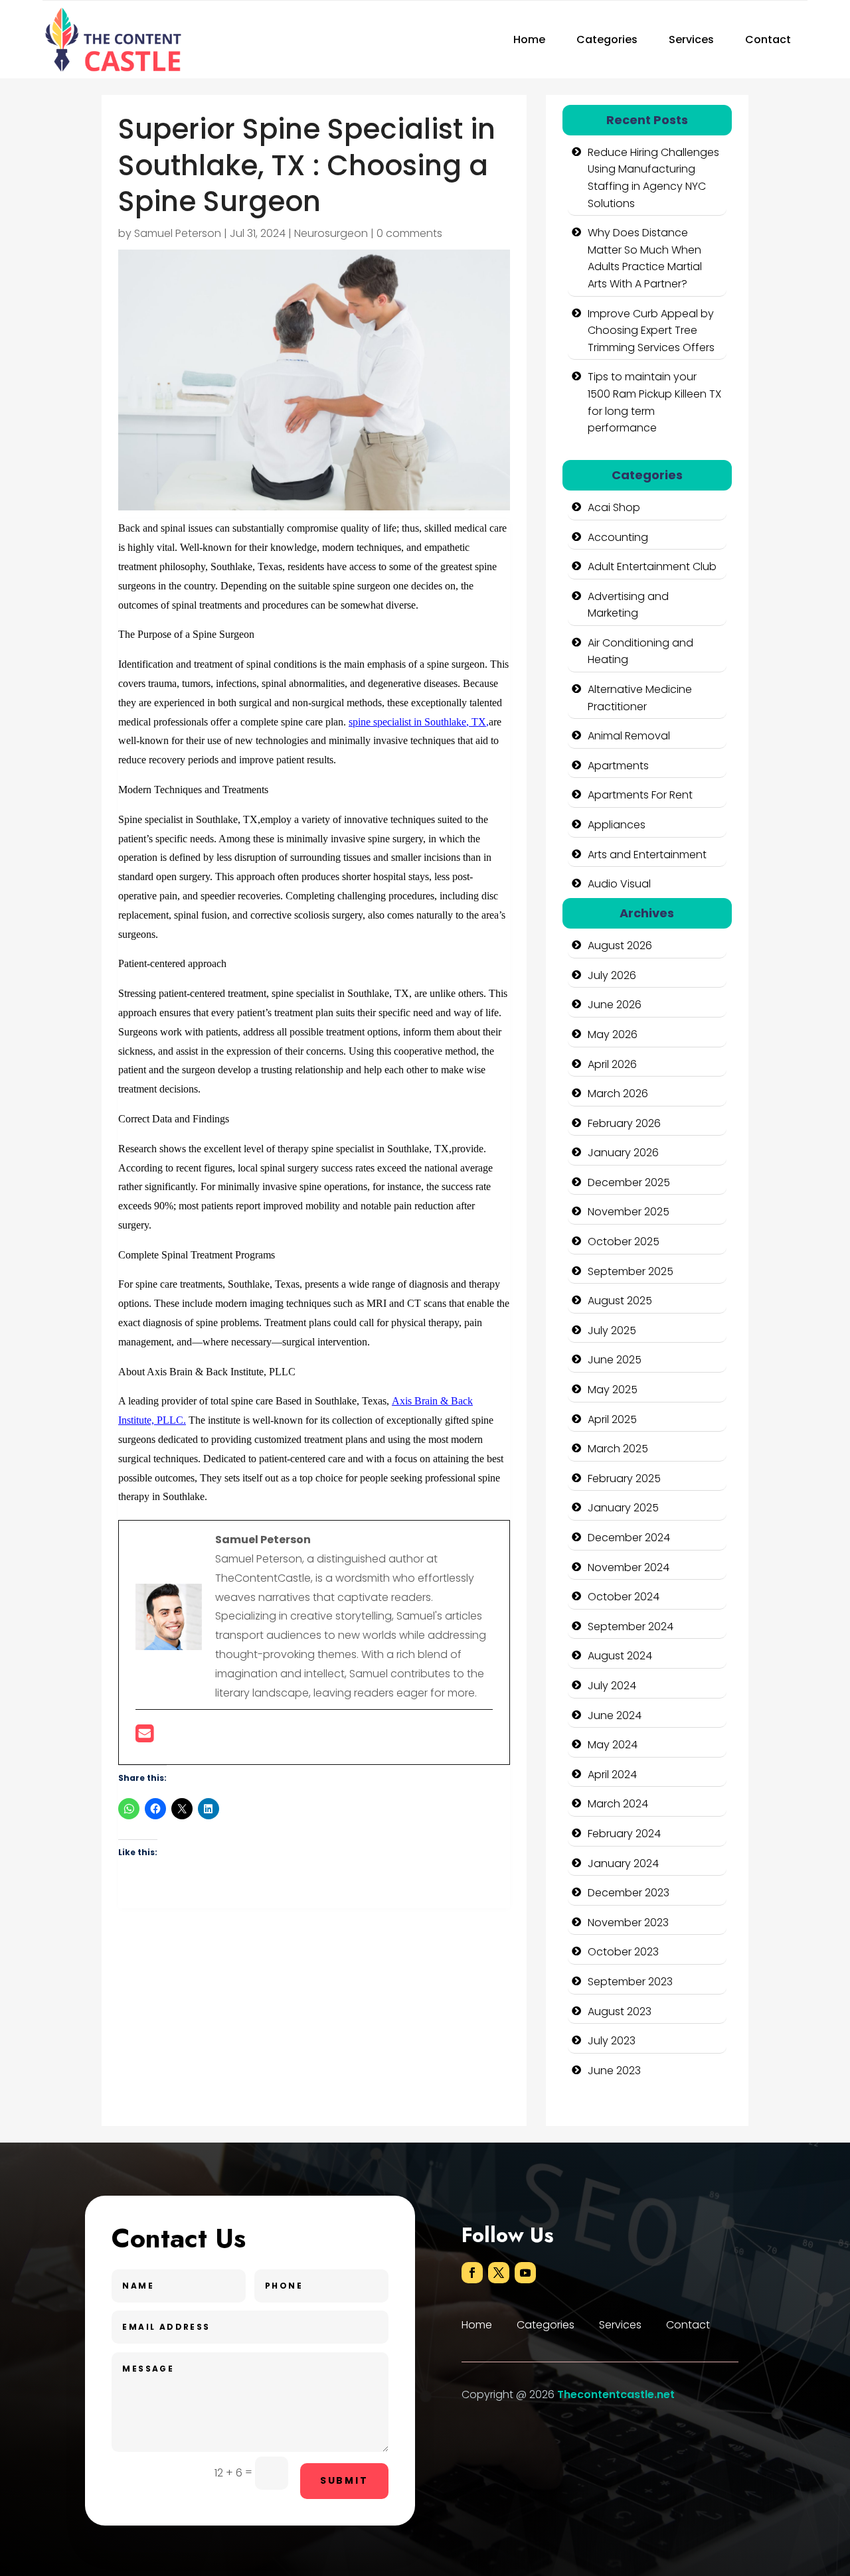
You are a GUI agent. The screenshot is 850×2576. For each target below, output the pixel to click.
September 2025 (631, 1271)
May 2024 (613, 1745)
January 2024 (623, 1863)
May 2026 (613, 1034)
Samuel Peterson (178, 233)
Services (691, 39)
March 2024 (618, 1804)
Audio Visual (619, 884)
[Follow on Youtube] (525, 2273)
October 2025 (624, 1242)
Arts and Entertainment (647, 855)
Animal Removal (629, 736)
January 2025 (623, 1508)
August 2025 (620, 1301)
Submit (344, 2480)
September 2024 (631, 1627)
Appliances (617, 825)
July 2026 (612, 975)
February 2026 (624, 1123)
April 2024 (612, 1775)
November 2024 (629, 1567)
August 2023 (620, 2011)
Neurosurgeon (331, 233)
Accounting (618, 537)
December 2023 (629, 1893)
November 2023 (628, 1923)
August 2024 (620, 1656)
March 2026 (618, 1094)
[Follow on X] (499, 2273)
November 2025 (629, 1212)
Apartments (618, 766)
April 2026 (612, 1064)
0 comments (409, 233)
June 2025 (615, 1360)
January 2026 (623, 1153)
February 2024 (624, 1834)
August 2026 (620, 946)
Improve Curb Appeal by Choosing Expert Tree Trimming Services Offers (651, 331)
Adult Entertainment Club (652, 567)
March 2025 (618, 1449)
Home (529, 39)
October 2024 (624, 1597)
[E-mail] (144, 1737)
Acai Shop (614, 507)
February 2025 (624, 1478)
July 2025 (612, 1330)
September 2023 (630, 1982)
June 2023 (614, 2071)
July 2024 (612, 1686)
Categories (607, 39)
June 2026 (615, 1005)
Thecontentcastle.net (616, 2394)
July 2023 (612, 2041)
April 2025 (612, 1419)
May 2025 (613, 1390)
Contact (768, 39)
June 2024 (615, 1715)
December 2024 (629, 1538)
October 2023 (623, 1952)
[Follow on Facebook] (472, 2273)
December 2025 (629, 1182)
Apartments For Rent (640, 795)
